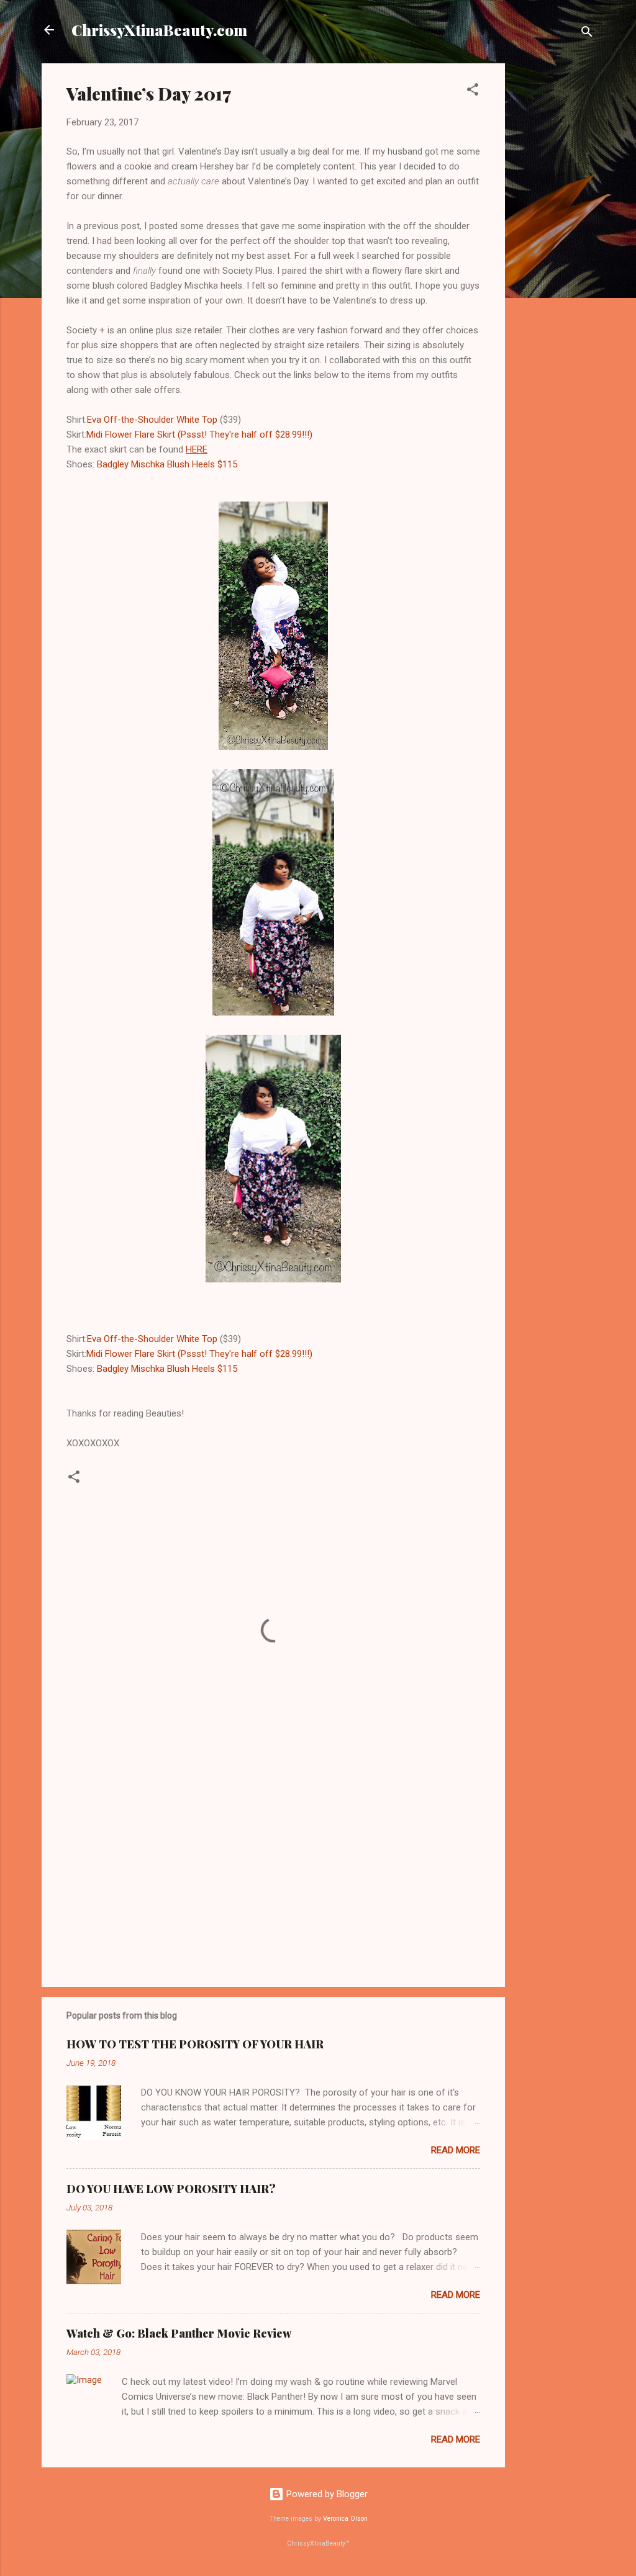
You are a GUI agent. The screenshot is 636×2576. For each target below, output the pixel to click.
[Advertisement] (555, 250)
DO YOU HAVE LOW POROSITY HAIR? (171, 2189)
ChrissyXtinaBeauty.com (159, 30)
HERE (197, 449)
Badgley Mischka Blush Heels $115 (167, 464)
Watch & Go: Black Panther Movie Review (179, 2333)
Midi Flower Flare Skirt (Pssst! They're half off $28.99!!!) (199, 435)
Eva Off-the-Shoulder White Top (152, 420)
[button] (473, 92)
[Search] (587, 34)
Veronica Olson (345, 2519)
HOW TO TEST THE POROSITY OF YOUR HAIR (195, 2044)
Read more (456, 2150)
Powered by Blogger (326, 2494)
